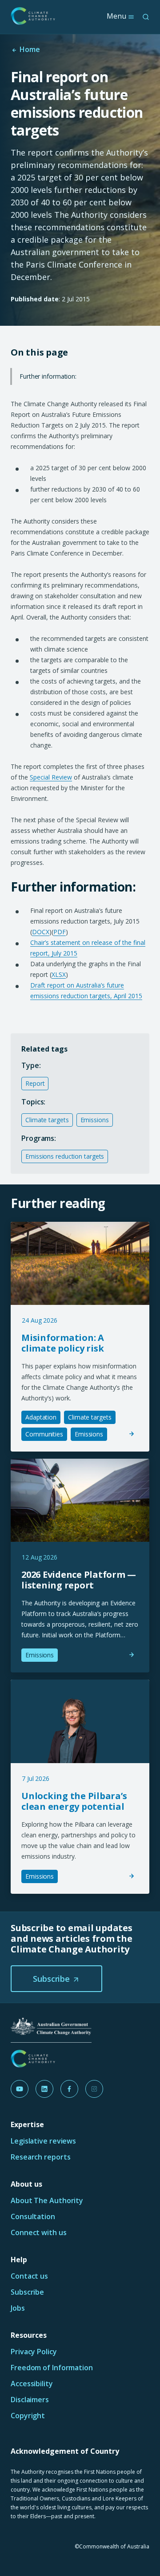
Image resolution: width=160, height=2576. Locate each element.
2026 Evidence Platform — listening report (79, 1580)
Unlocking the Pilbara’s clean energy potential (74, 1801)
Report (35, 1083)
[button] (56, 1979)
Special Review (51, 777)
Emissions (95, 1120)
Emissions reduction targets (65, 1156)
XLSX (59, 974)
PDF (60, 932)
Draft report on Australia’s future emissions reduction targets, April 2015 (86, 990)
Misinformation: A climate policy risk (63, 1343)
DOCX (41, 932)
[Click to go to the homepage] (33, 16)
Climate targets (47, 1120)
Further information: (48, 376)
